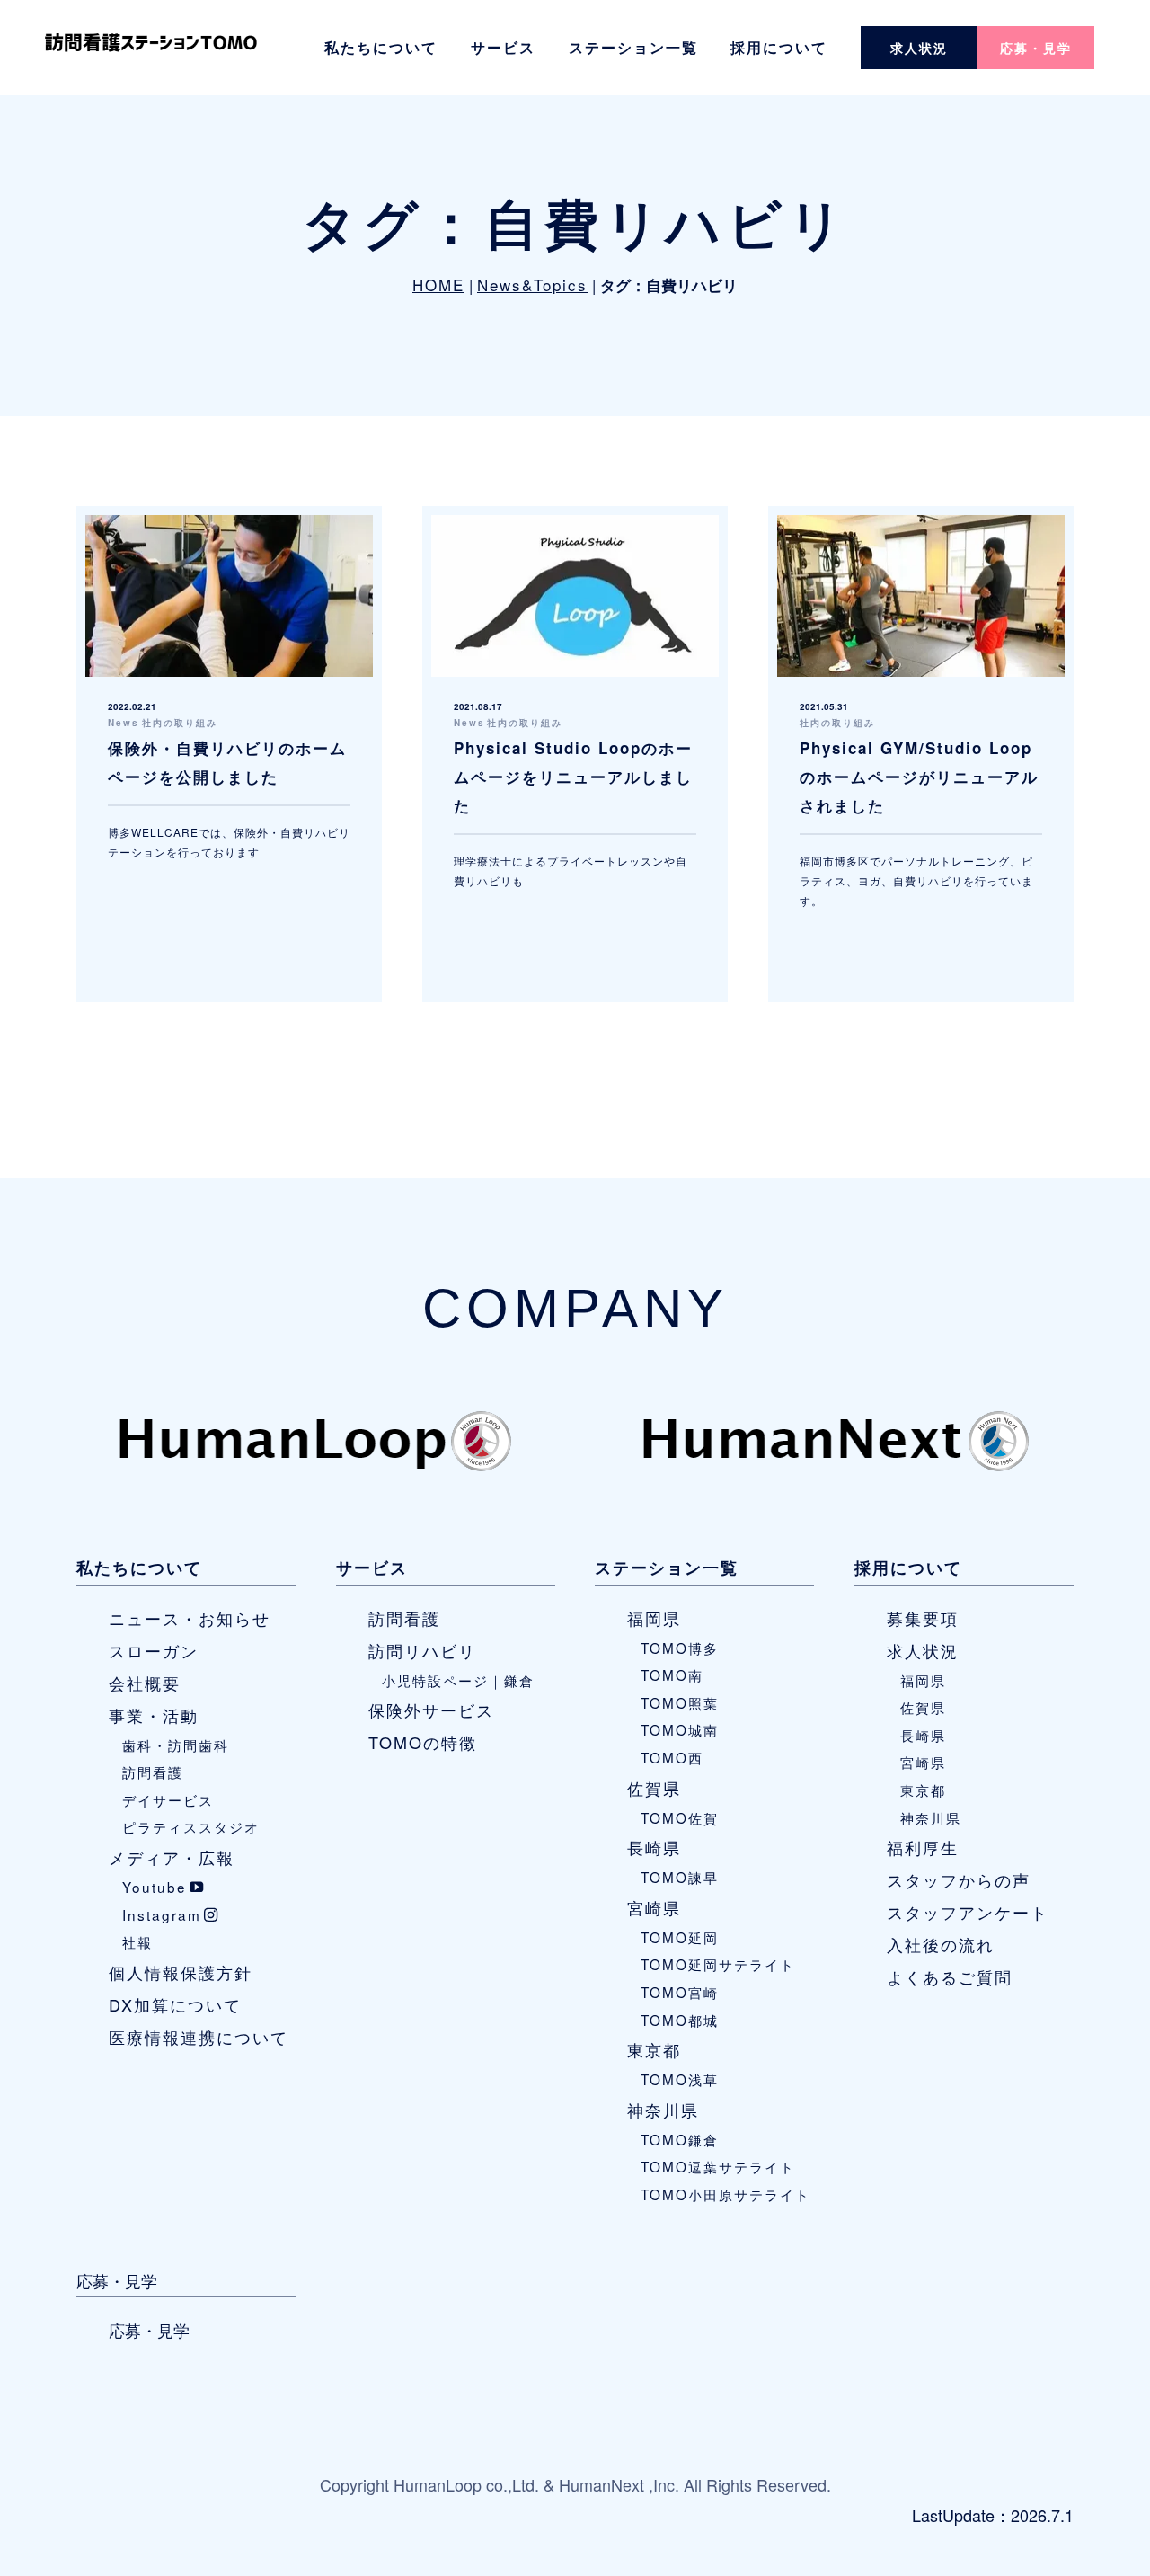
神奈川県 (663, 2110)
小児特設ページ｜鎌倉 (458, 1680)
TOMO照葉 (680, 1702)
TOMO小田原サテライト (725, 2194)
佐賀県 (654, 1788)
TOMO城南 (680, 1729)
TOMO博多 (680, 1648)
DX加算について (175, 2004)
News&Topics (532, 284)
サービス (503, 47)
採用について (779, 47)
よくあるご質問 (950, 1976)
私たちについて (381, 47)
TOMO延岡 (680, 1937)
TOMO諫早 (680, 1877)
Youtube (155, 1887)
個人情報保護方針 (181, 1972)
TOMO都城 (680, 2020)
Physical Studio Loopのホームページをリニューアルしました (573, 777)
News (124, 723)
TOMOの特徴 (423, 1742)
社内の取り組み (180, 723)
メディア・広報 (172, 1857)
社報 (137, 1941)
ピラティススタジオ (191, 1826)
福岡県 (654, 1618)
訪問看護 (153, 1772)
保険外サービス (431, 1710)
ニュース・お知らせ (190, 1618)
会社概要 (145, 1683)
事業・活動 (154, 1715)
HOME (438, 284)
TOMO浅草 (680, 2079)
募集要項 (923, 1618)
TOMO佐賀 (680, 1817)
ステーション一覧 (633, 47)
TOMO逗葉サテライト (718, 2166)
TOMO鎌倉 (680, 2139)
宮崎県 (654, 1907)
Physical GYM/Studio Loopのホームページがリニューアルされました (919, 777)
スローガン (154, 1650)
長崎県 (654, 1847)
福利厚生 (923, 1847)
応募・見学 (1036, 48)
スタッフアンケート (968, 1912)
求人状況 (919, 48)
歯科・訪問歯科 (176, 1745)
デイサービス (168, 1799)
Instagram (162, 1914)
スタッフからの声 (959, 1879)
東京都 (654, 2049)
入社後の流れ (941, 1944)
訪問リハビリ (422, 1650)
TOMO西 (672, 1757)
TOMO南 (672, 1674)
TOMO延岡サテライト (718, 1964)
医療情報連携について (199, 2037)
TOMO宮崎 (680, 1992)
